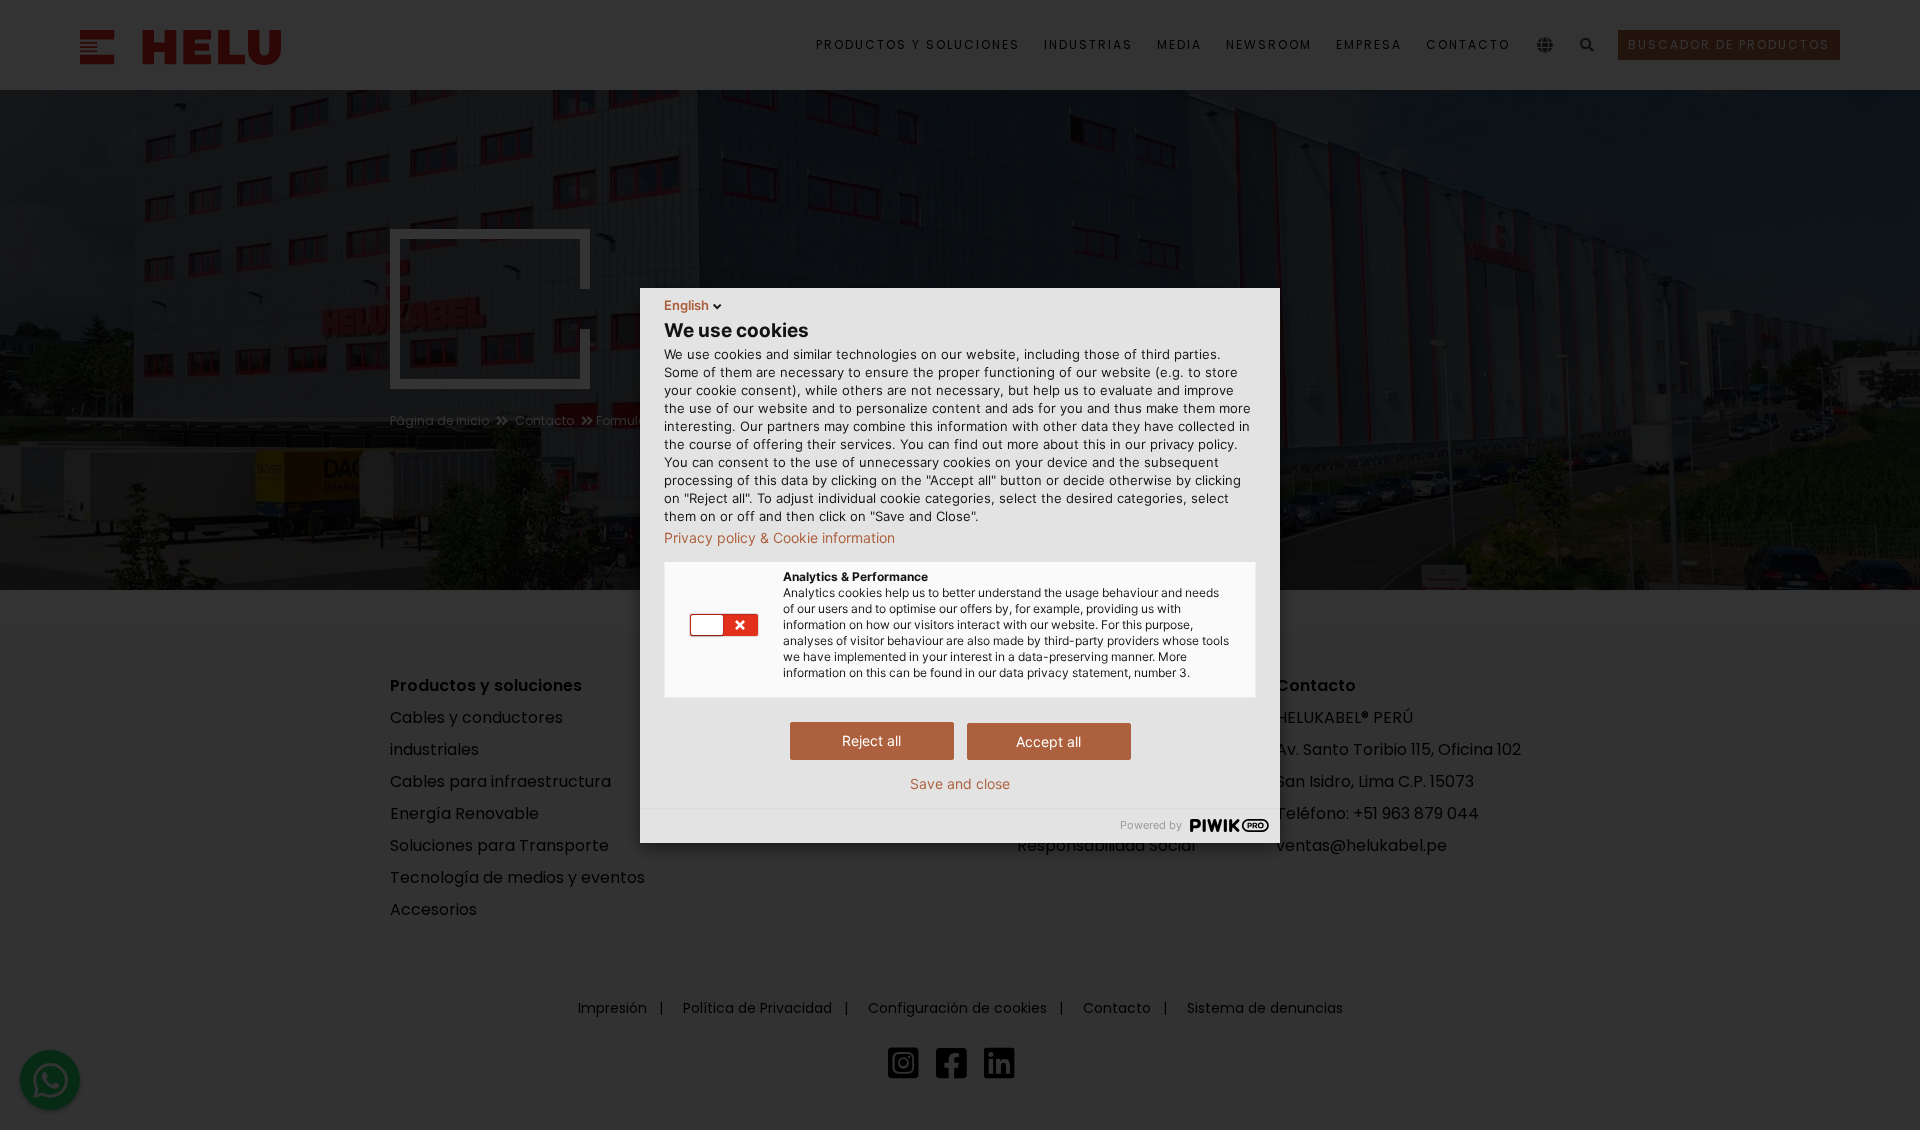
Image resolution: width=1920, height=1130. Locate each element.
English (686, 305)
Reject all (871, 740)
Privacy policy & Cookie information (779, 538)
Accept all (1048, 741)
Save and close (960, 784)
